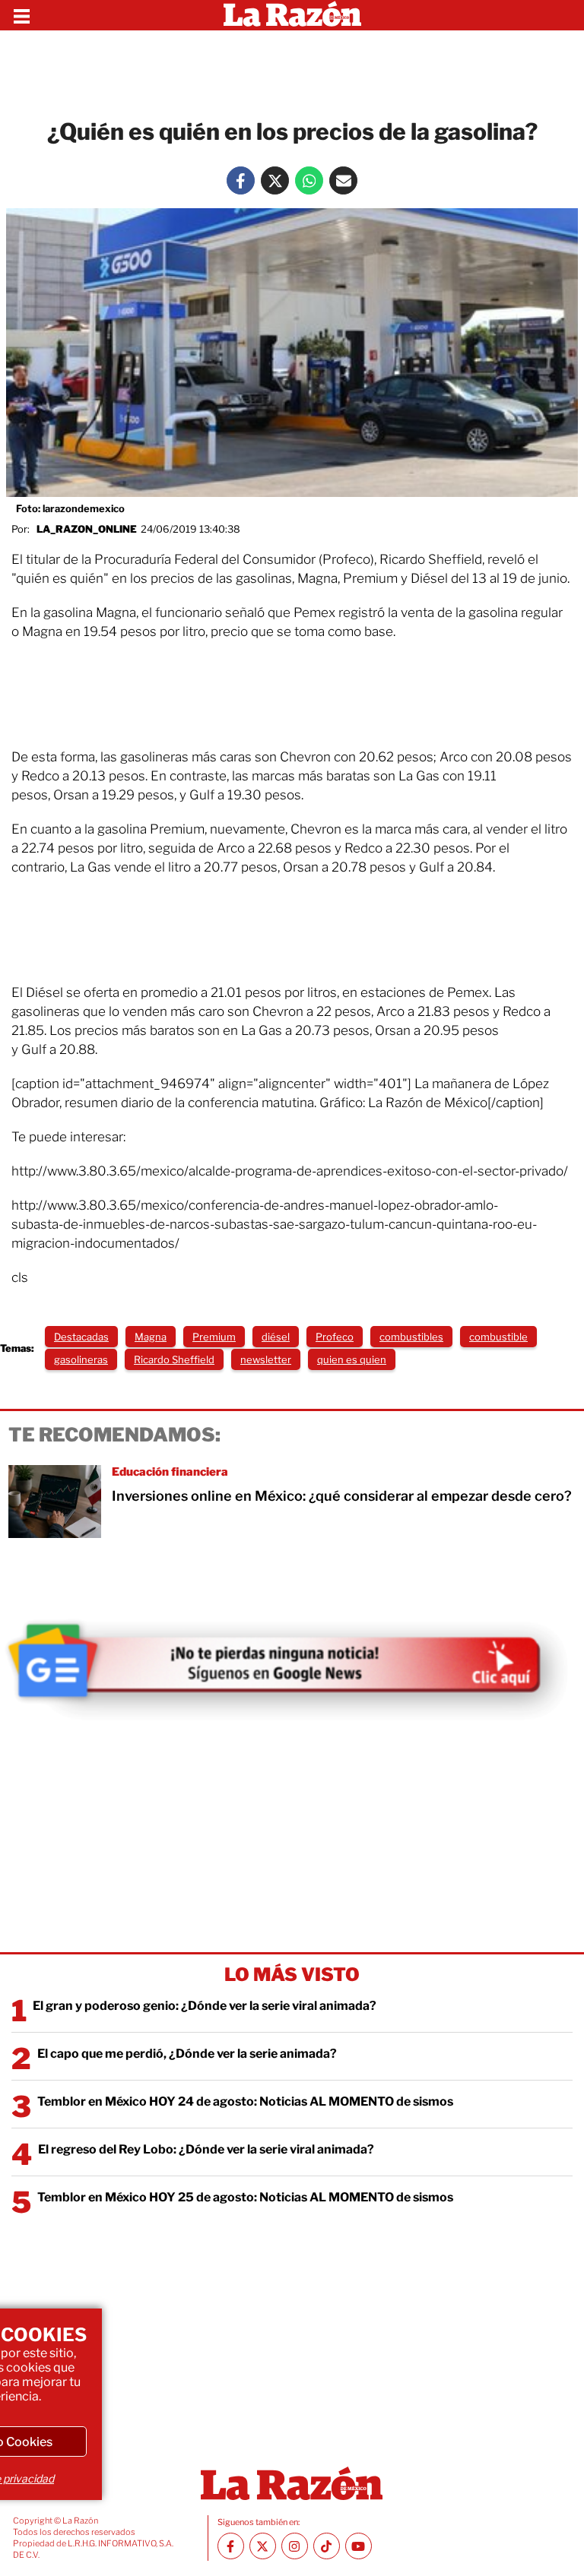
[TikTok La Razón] (327, 2546)
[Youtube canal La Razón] (359, 2546)
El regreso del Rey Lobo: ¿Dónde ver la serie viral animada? (206, 2149)
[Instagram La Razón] (295, 2546)
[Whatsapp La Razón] (309, 180)
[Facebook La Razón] (241, 180)
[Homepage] (292, 15)
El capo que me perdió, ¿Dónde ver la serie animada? (187, 2054)
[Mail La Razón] (343, 180)
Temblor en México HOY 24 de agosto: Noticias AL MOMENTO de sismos (245, 2101)
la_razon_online (87, 529)
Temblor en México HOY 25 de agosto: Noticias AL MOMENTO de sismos (245, 2197)
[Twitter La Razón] (275, 180)
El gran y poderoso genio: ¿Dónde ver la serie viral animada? (205, 2006)
